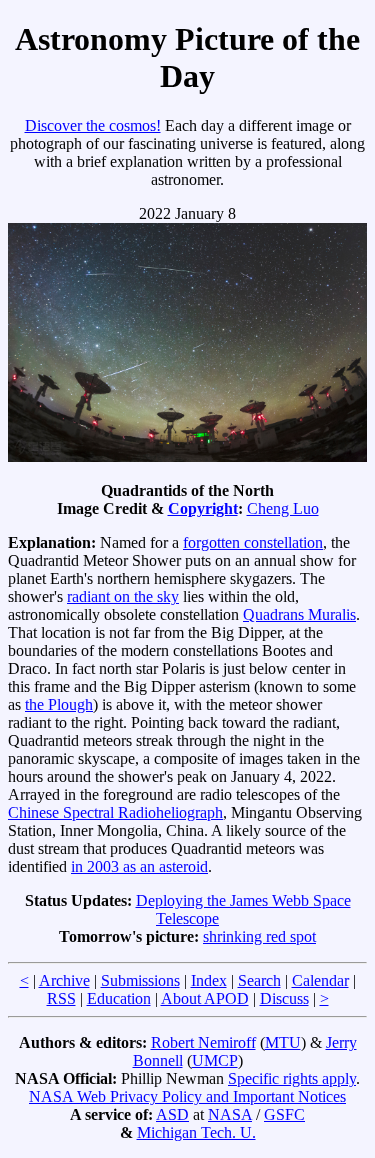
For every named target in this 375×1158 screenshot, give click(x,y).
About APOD (205, 998)
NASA (230, 1114)
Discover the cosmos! (93, 125)
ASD (172, 1114)
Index (209, 980)
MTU (283, 1042)
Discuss (284, 998)
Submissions (140, 980)
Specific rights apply (292, 1078)
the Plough (59, 704)
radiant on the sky (123, 596)
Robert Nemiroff (203, 1042)
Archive (64, 980)
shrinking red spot (259, 936)
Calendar (320, 980)
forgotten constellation (253, 542)
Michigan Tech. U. (196, 1132)
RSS (61, 998)
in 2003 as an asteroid (139, 866)
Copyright (203, 508)
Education (119, 998)
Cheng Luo (283, 508)
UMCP (215, 1060)
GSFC (284, 1114)
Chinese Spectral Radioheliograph (115, 812)
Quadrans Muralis (299, 614)
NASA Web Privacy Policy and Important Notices (187, 1096)
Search (259, 980)
